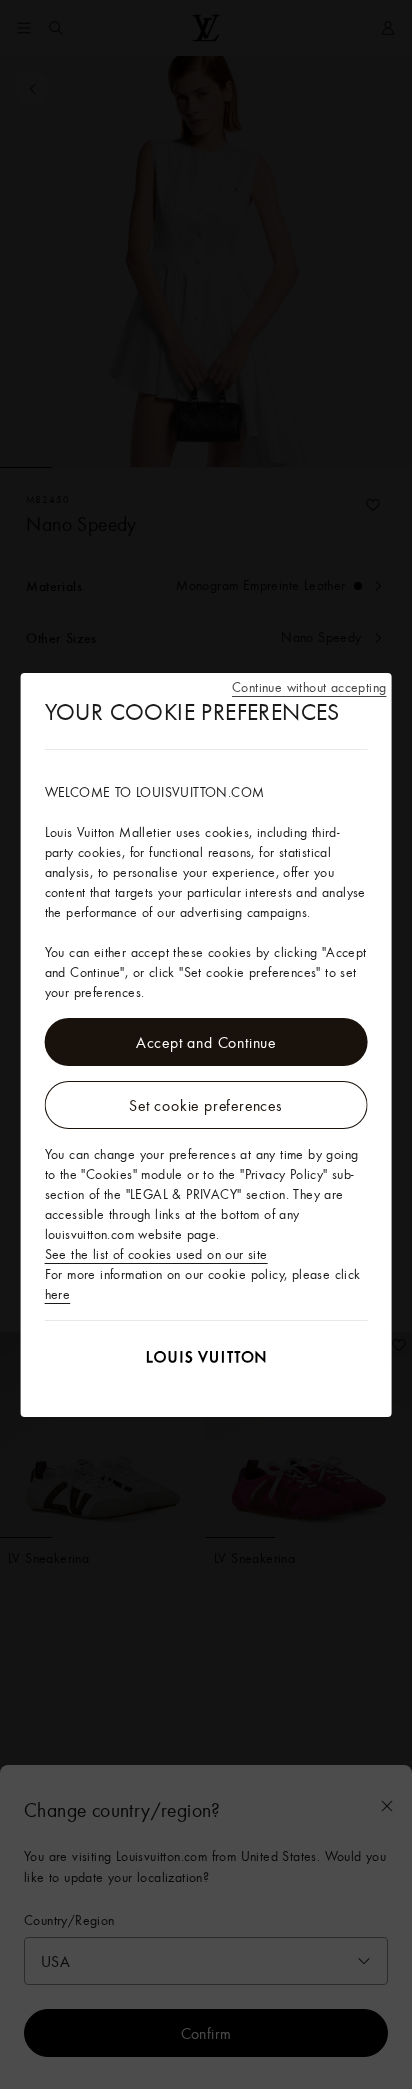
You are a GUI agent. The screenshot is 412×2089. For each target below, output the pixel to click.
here (58, 1294)
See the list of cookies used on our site (156, 1254)
